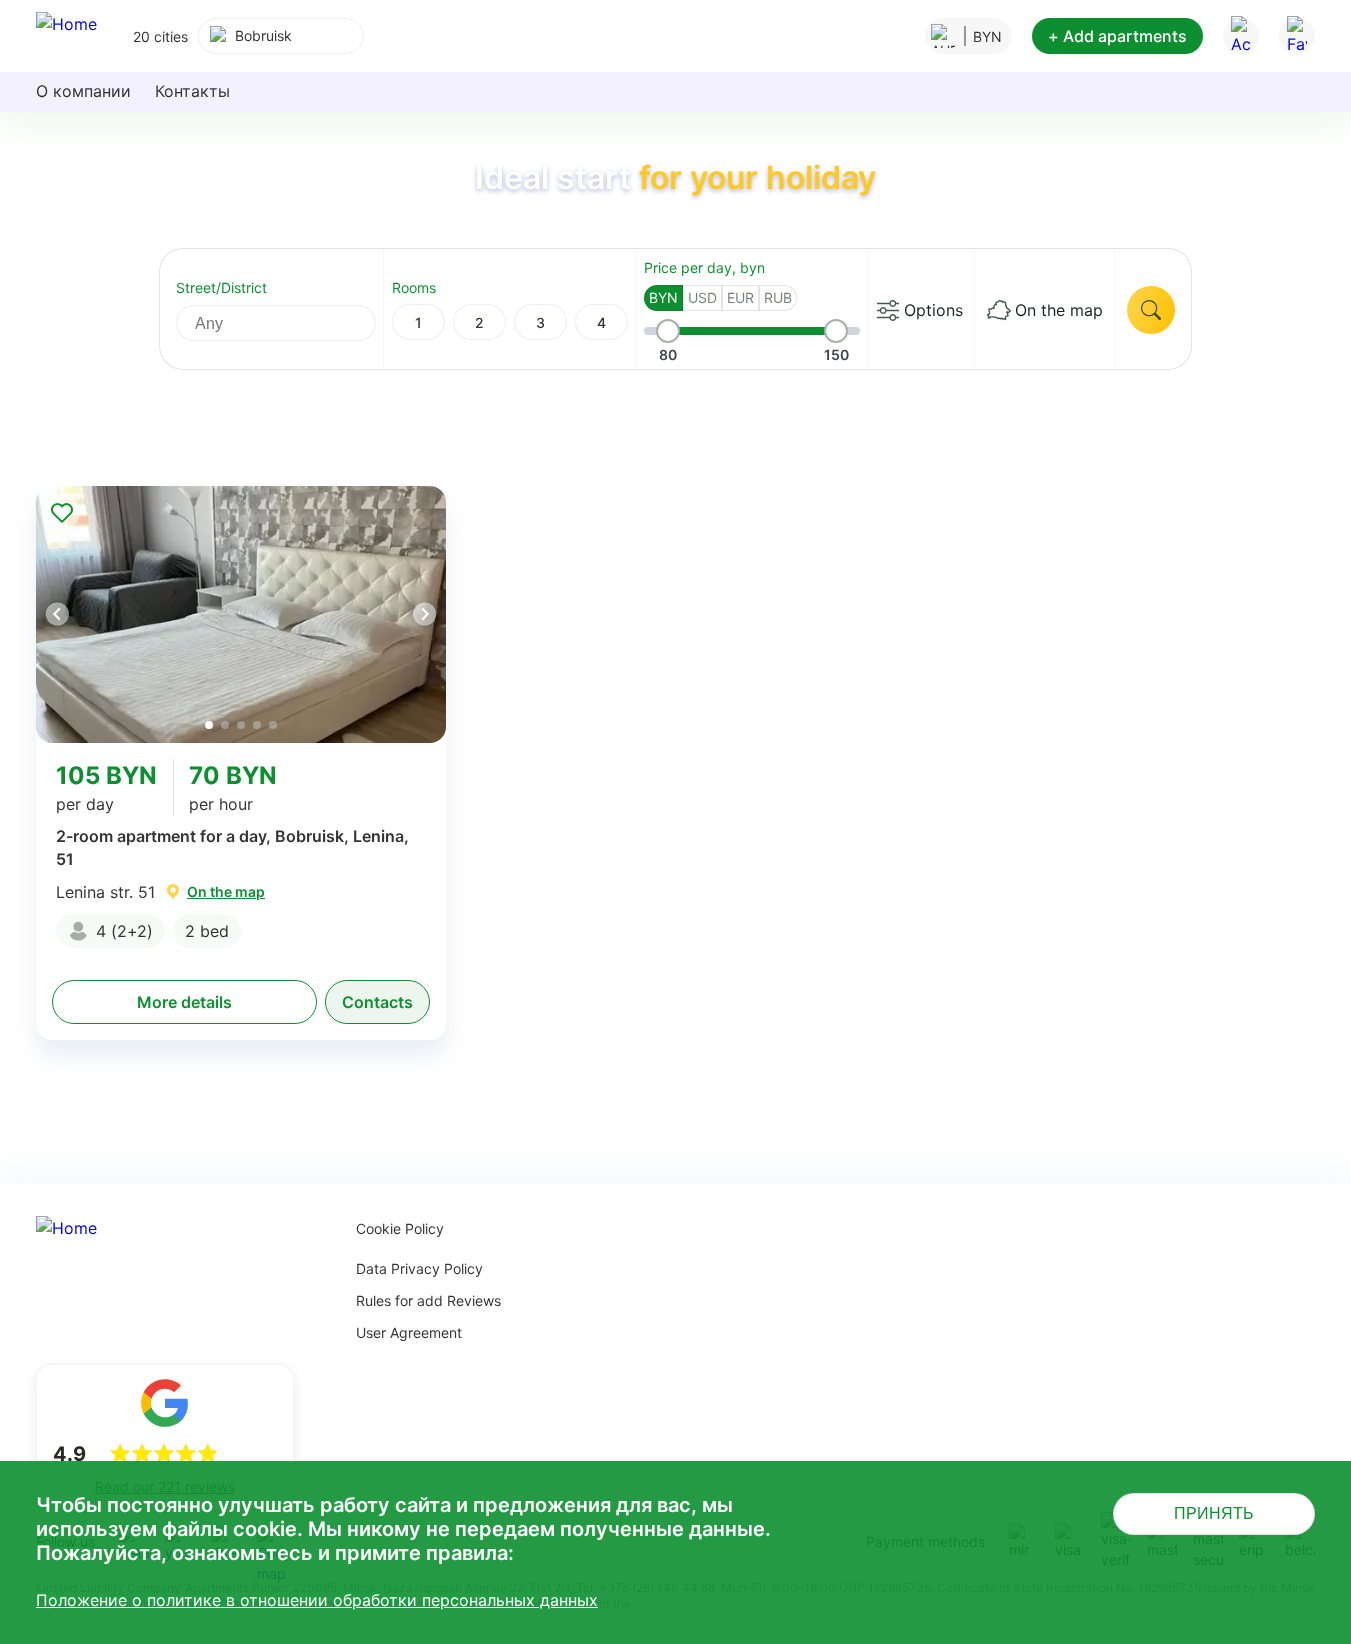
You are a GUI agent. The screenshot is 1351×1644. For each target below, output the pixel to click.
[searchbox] (294, 323)
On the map (1059, 310)
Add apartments (1117, 36)
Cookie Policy (400, 1228)
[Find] (1151, 310)
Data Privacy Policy (419, 1268)
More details (184, 1002)
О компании (83, 91)
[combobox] (281, 36)
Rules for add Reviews (428, 1300)
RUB (778, 297)
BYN (663, 297)
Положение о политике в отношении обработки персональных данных (317, 1600)
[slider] (668, 331)
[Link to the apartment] (241, 614)
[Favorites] (1297, 36)
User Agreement (409, 1332)
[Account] (1241, 36)
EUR (740, 297)
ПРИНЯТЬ (1214, 1513)
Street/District (221, 287)
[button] (424, 614)
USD (702, 297)
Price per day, (704, 267)
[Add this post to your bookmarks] (62, 512)
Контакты (192, 91)
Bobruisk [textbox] (263, 35)
